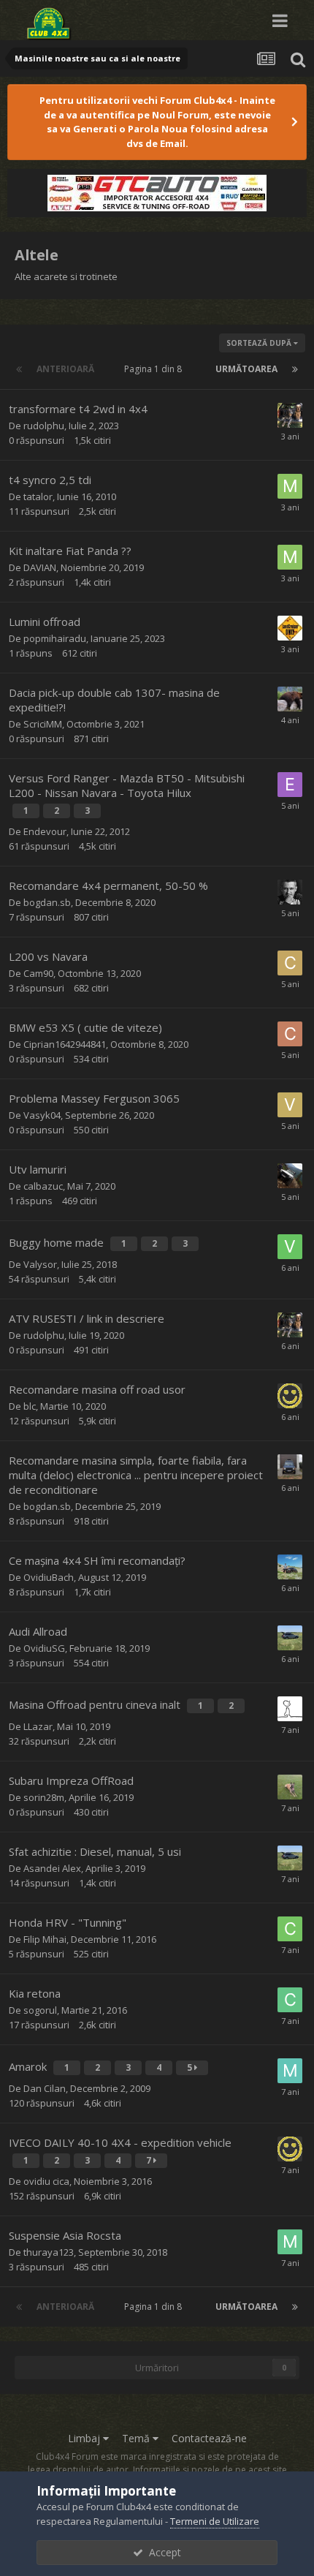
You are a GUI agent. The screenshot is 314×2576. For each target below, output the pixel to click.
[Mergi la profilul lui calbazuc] (290, 1176)
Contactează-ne (209, 2438)
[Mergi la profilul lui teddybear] (290, 699)
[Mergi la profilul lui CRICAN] (290, 1929)
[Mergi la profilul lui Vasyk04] (290, 1105)
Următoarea (246, 369)
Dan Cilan (45, 2088)
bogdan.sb (47, 902)
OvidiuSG (44, 1648)
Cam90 (38, 973)
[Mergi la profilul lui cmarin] (290, 2000)
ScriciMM (43, 724)
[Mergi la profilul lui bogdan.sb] (290, 892)
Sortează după (260, 343)
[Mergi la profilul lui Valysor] (290, 1247)
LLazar (38, 1726)
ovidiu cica (46, 2181)
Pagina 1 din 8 (155, 369)
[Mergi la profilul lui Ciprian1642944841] (290, 1034)
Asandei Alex (52, 1868)
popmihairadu (55, 638)
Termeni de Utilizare (215, 2521)
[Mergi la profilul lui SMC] (290, 1467)
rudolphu (44, 426)
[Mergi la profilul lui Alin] (290, 628)
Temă (137, 2438)
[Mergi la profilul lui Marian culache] (290, 486)
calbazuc (43, 1186)
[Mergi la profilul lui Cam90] (290, 963)
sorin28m (44, 1797)
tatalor (38, 496)
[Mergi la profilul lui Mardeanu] (290, 2242)
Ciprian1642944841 (65, 1044)
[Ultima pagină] (295, 369)
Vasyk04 (42, 1115)
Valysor (40, 1264)
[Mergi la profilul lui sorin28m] (290, 1787)
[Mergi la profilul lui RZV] (290, 1709)
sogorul (40, 2010)
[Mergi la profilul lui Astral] (290, 1396)
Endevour (45, 831)
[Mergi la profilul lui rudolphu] (290, 415)
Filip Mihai (45, 1939)
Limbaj (85, 2438)
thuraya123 (49, 2252)
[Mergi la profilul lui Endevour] (290, 785)
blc (30, 1406)
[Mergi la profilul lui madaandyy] (290, 2071)
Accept (162, 2552)
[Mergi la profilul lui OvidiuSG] (290, 1638)
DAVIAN (40, 567)
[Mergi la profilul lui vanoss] (290, 1567)
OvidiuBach (49, 1577)
